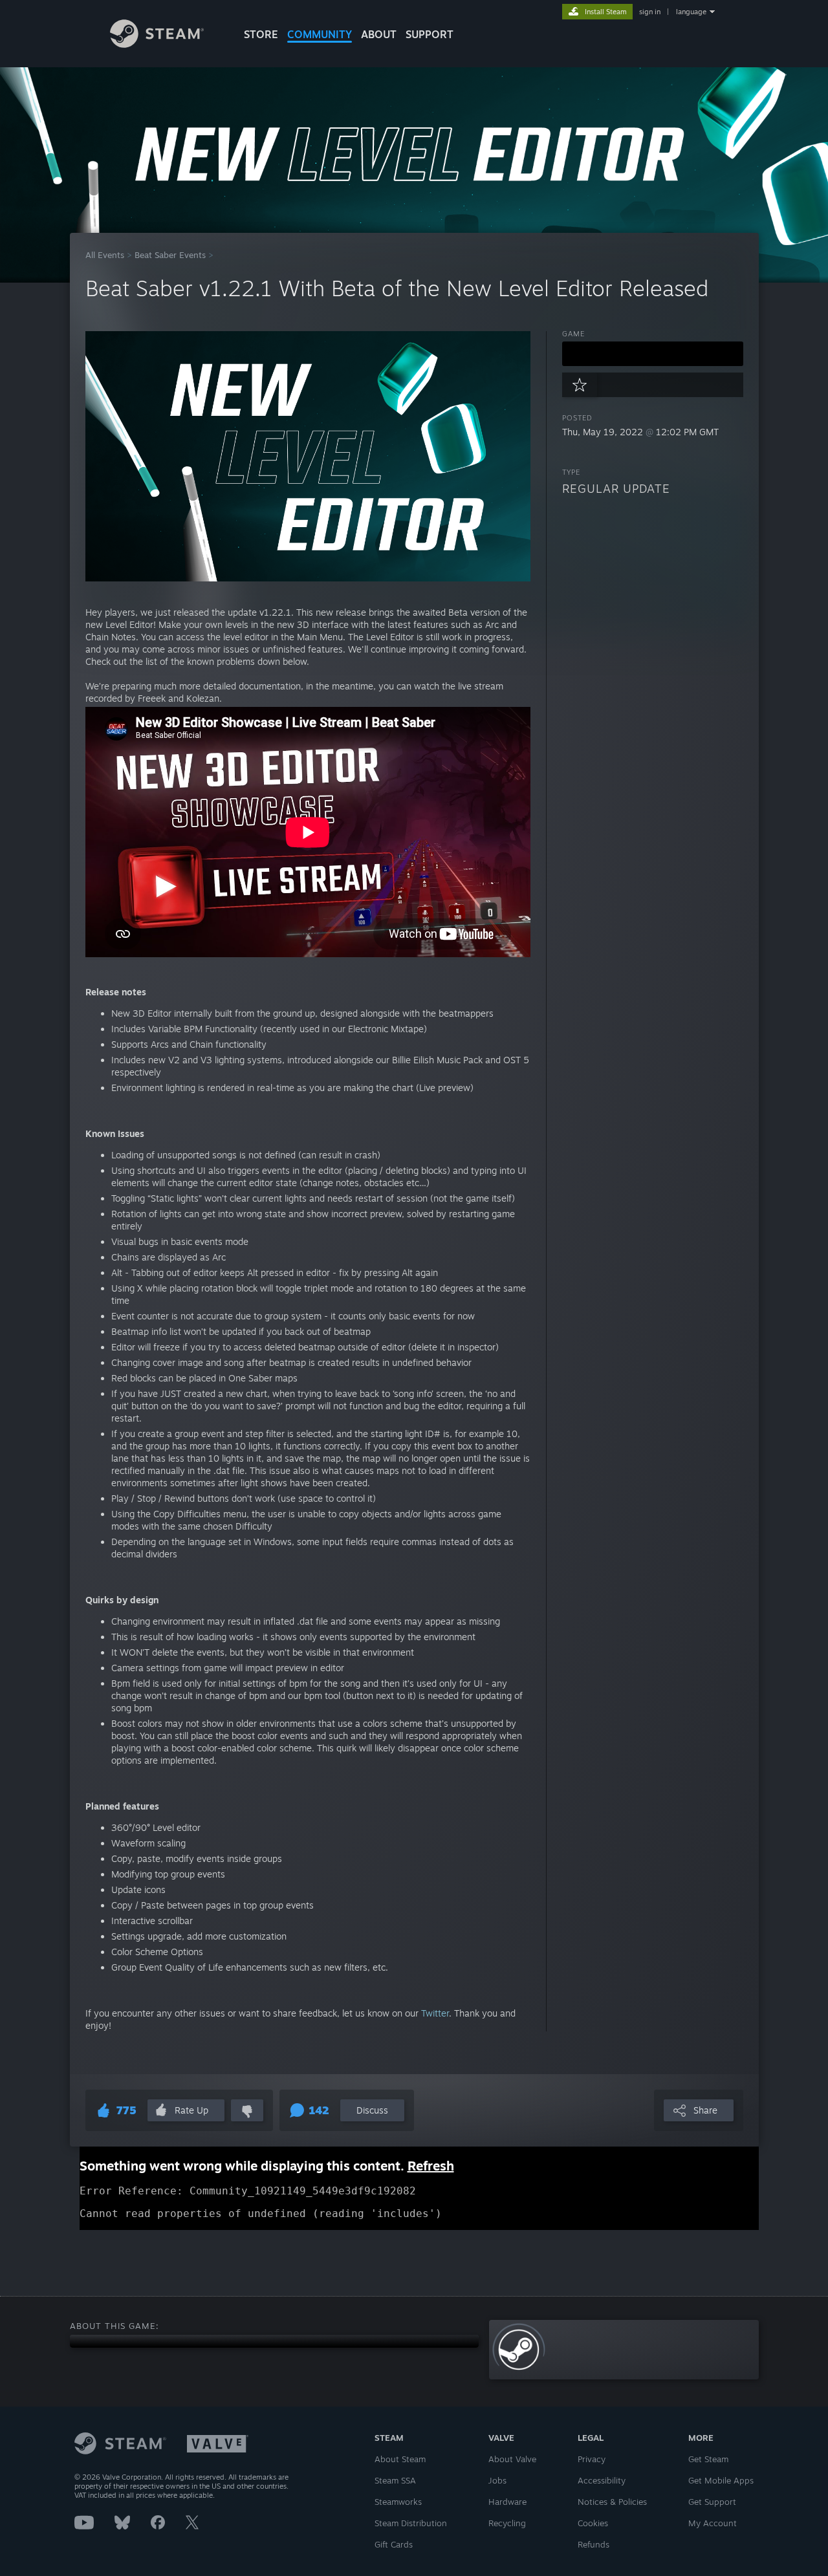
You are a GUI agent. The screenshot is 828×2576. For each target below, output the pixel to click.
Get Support (712, 2502)
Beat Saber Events (170, 255)
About (379, 34)
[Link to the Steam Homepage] (157, 44)
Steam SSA (395, 2480)
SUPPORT (430, 34)
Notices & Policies (612, 2502)
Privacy (592, 2459)
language (691, 12)
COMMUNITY (320, 34)
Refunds (594, 2544)
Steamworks (398, 2502)
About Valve (512, 2459)
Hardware (507, 2502)
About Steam (400, 2459)
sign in (650, 12)
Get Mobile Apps (721, 2480)
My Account (713, 2523)
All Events (105, 255)
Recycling (507, 2523)
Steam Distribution (411, 2523)
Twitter (435, 2013)
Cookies (593, 2523)
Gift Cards (394, 2544)
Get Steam (708, 2459)
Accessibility (602, 2480)
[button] (653, 354)
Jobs (497, 2480)
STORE (261, 34)
